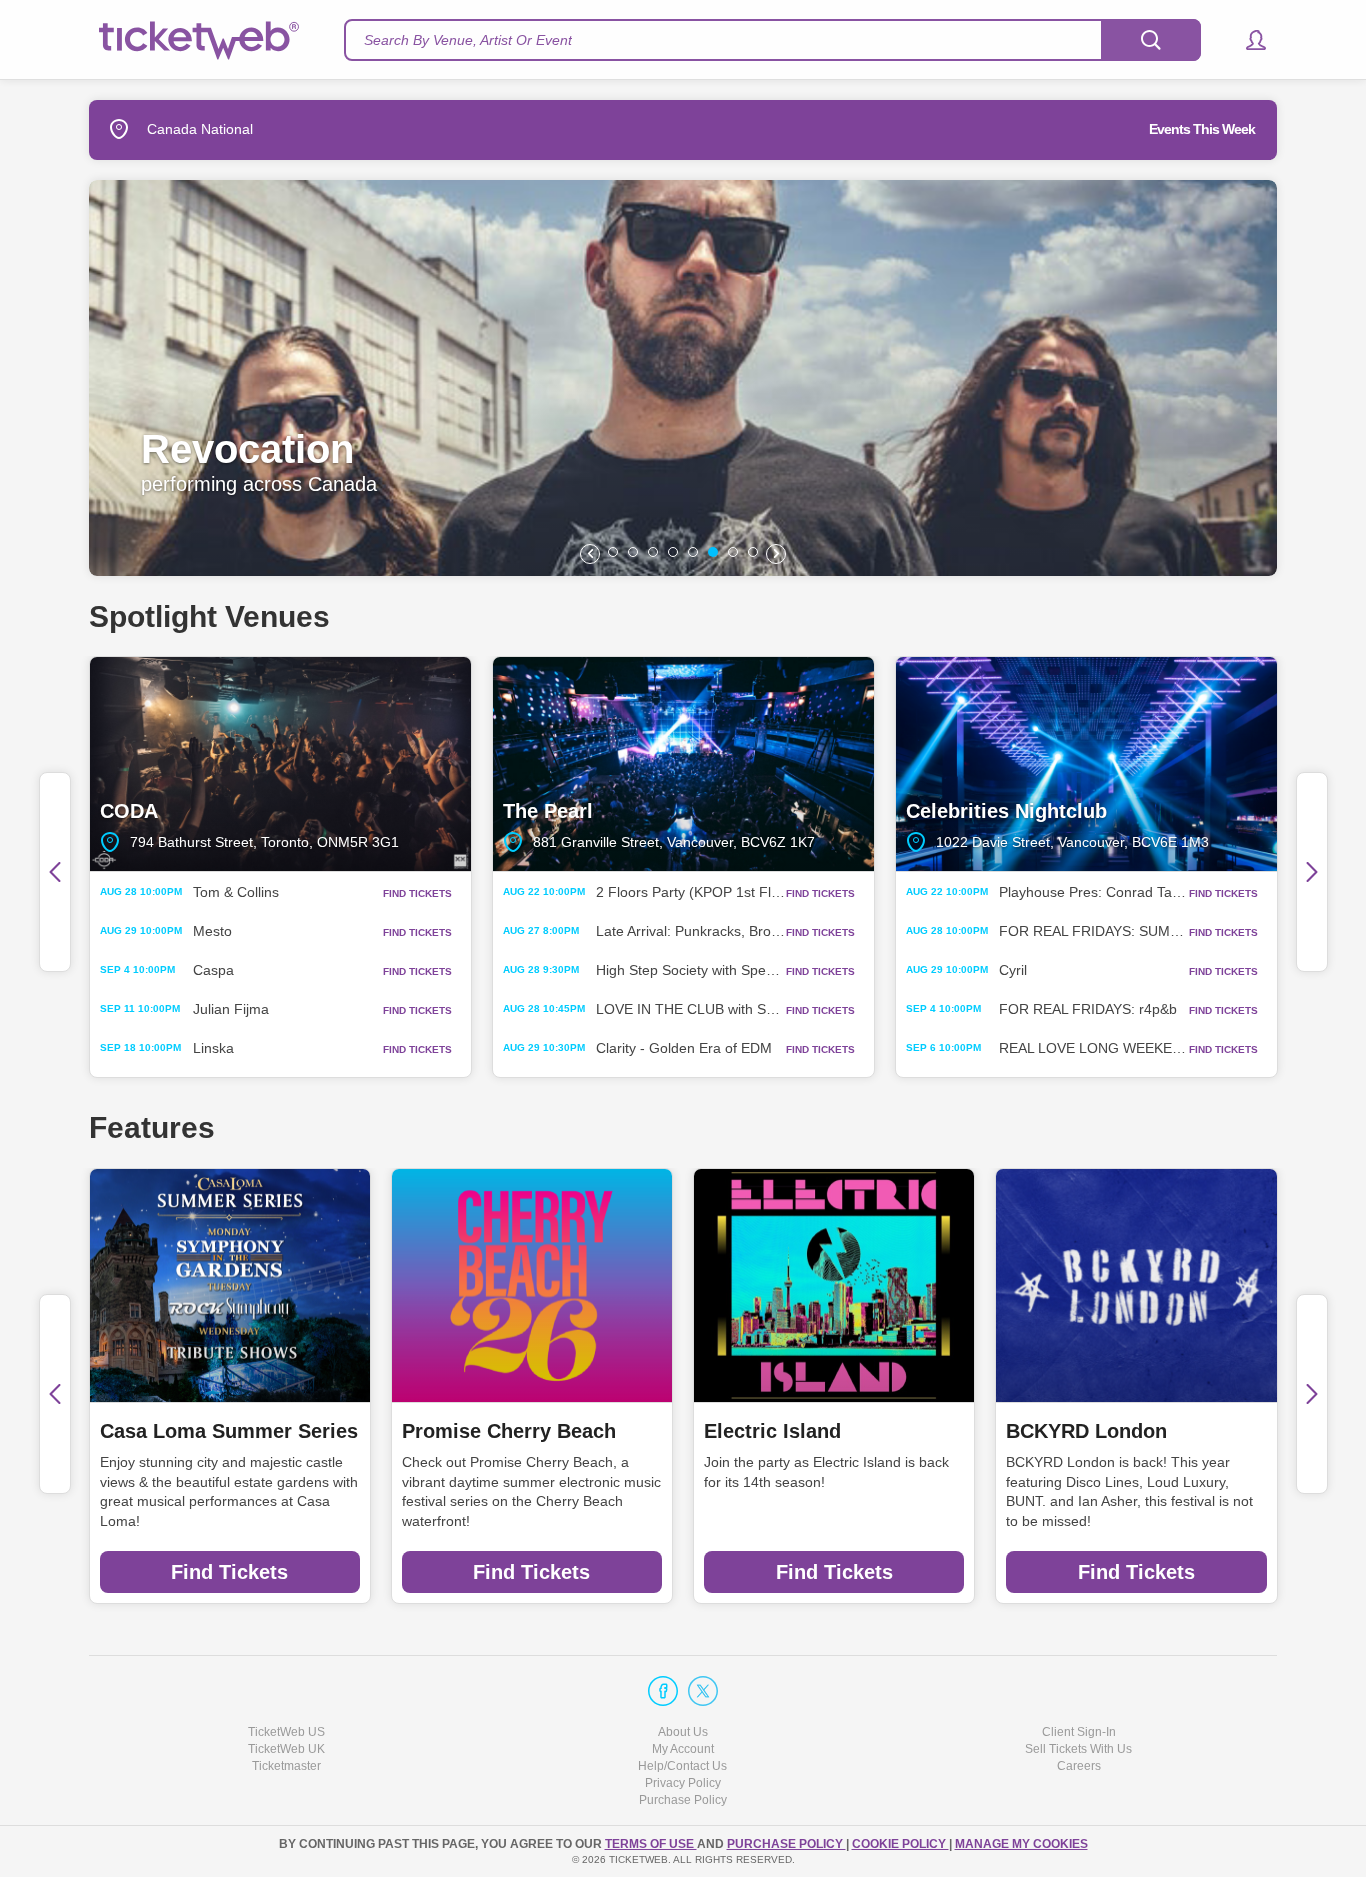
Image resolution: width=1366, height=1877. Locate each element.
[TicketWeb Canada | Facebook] (663, 1691)
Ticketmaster (286, 1766)
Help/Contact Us (682, 1766)
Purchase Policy (683, 1800)
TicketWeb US (286, 1732)
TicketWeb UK (286, 1749)
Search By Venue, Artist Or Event (468, 40)
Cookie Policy (900, 1844)
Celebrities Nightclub (1086, 764)
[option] (683, 378)
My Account (683, 1749)
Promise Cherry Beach (509, 1431)
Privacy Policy (683, 1783)
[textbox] (772, 40)
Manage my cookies (1021, 1844)
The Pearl (683, 764)
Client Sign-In (1079, 1732)
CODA (280, 764)
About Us (683, 1732)
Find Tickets (229, 1572)
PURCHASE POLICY (786, 1844)
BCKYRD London (1086, 1431)
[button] (1246, 40)
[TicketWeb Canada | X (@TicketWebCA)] (703, 1691)
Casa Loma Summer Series (229, 1431)
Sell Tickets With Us (1078, 1749)
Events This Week (1202, 129)
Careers (1079, 1766)
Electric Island (772, 1431)
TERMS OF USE (651, 1844)
